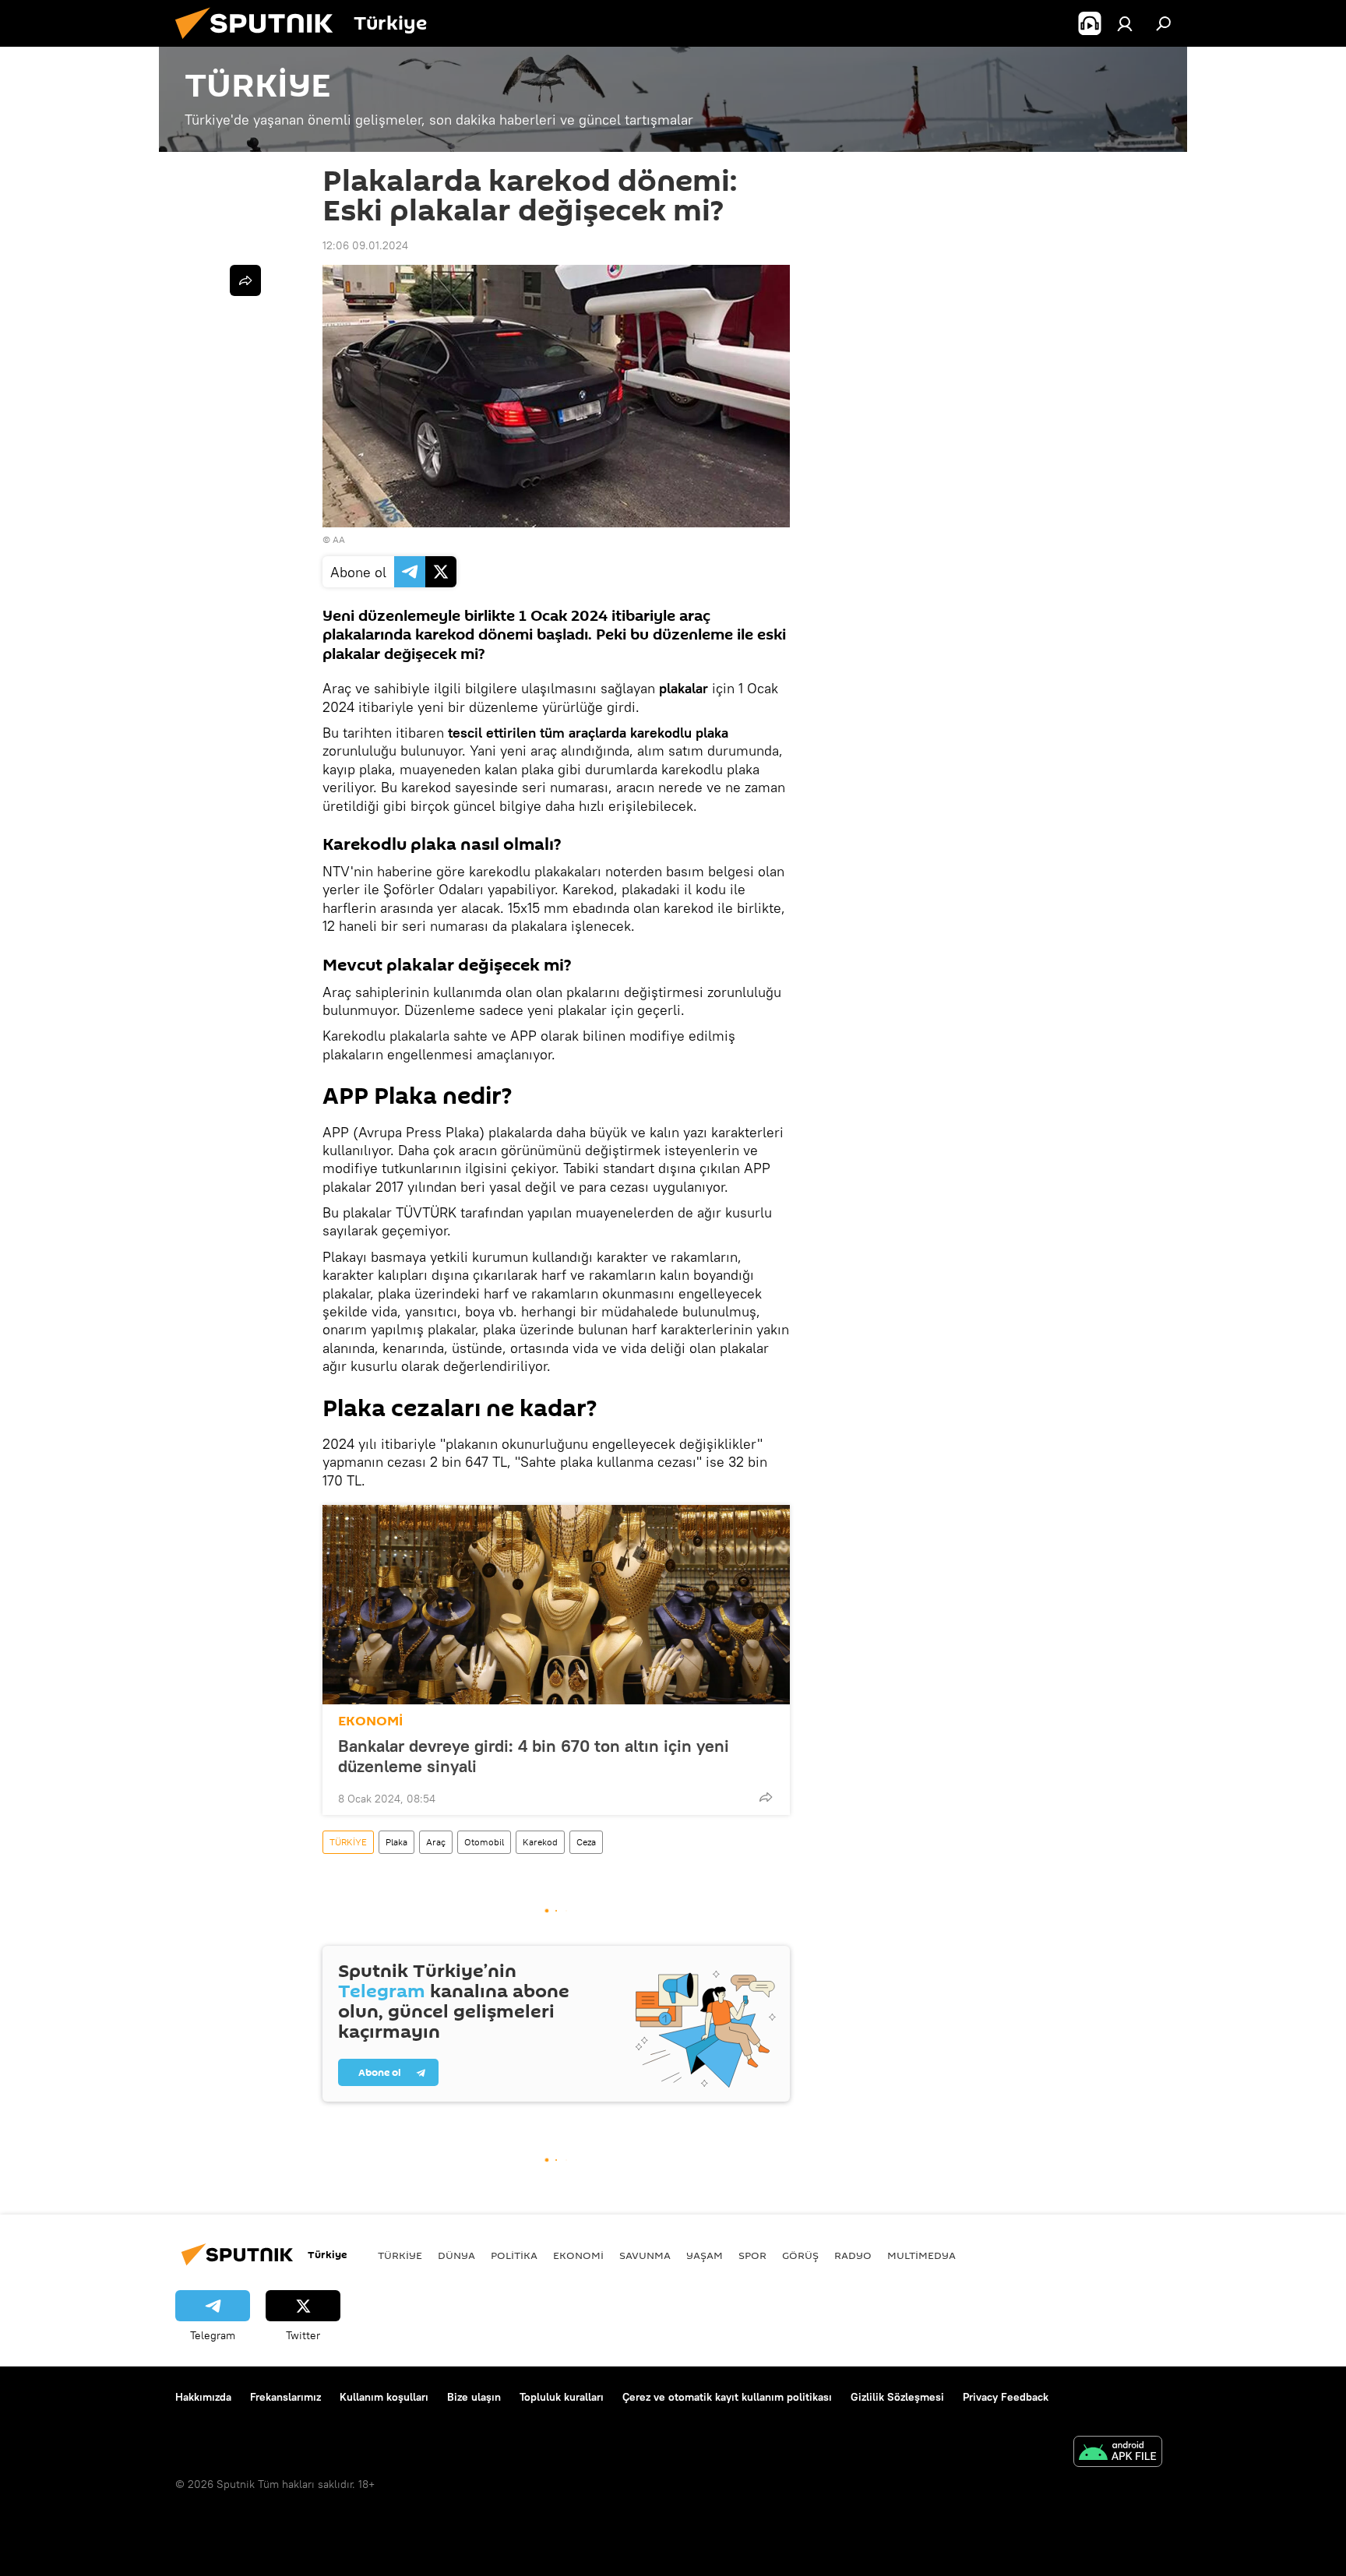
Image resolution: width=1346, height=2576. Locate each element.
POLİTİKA (514, 2255)
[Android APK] (1118, 2453)
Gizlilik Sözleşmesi (897, 2397)
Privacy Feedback (1006, 2397)
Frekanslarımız (285, 2397)
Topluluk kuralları (562, 2397)
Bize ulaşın (474, 2397)
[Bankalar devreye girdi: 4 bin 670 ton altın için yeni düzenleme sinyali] (556, 1605)
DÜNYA (456, 2255)
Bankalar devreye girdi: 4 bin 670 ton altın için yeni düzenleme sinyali (534, 1756)
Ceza (586, 1842)
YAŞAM (705, 2255)
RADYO (853, 2255)
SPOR (752, 2255)
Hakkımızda (203, 2397)
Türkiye (400, 2255)
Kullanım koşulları (384, 2397)
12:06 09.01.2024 (365, 245)
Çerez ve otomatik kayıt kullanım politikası (727, 2397)
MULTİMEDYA (921, 2255)
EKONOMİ (370, 1721)
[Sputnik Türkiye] (260, 43)
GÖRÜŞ (800, 2255)
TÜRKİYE (348, 1842)
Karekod (540, 1842)
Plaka (396, 1842)
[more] (766, 1797)
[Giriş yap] (1125, 23)
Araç (436, 1842)
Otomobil (484, 1842)
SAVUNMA (645, 2255)
